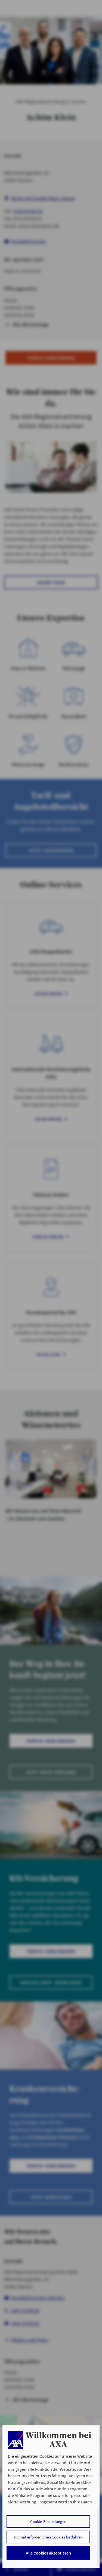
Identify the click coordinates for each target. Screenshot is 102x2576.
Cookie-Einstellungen (48, 2521)
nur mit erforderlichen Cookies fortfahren (48, 2537)
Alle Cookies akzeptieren (48, 2553)
